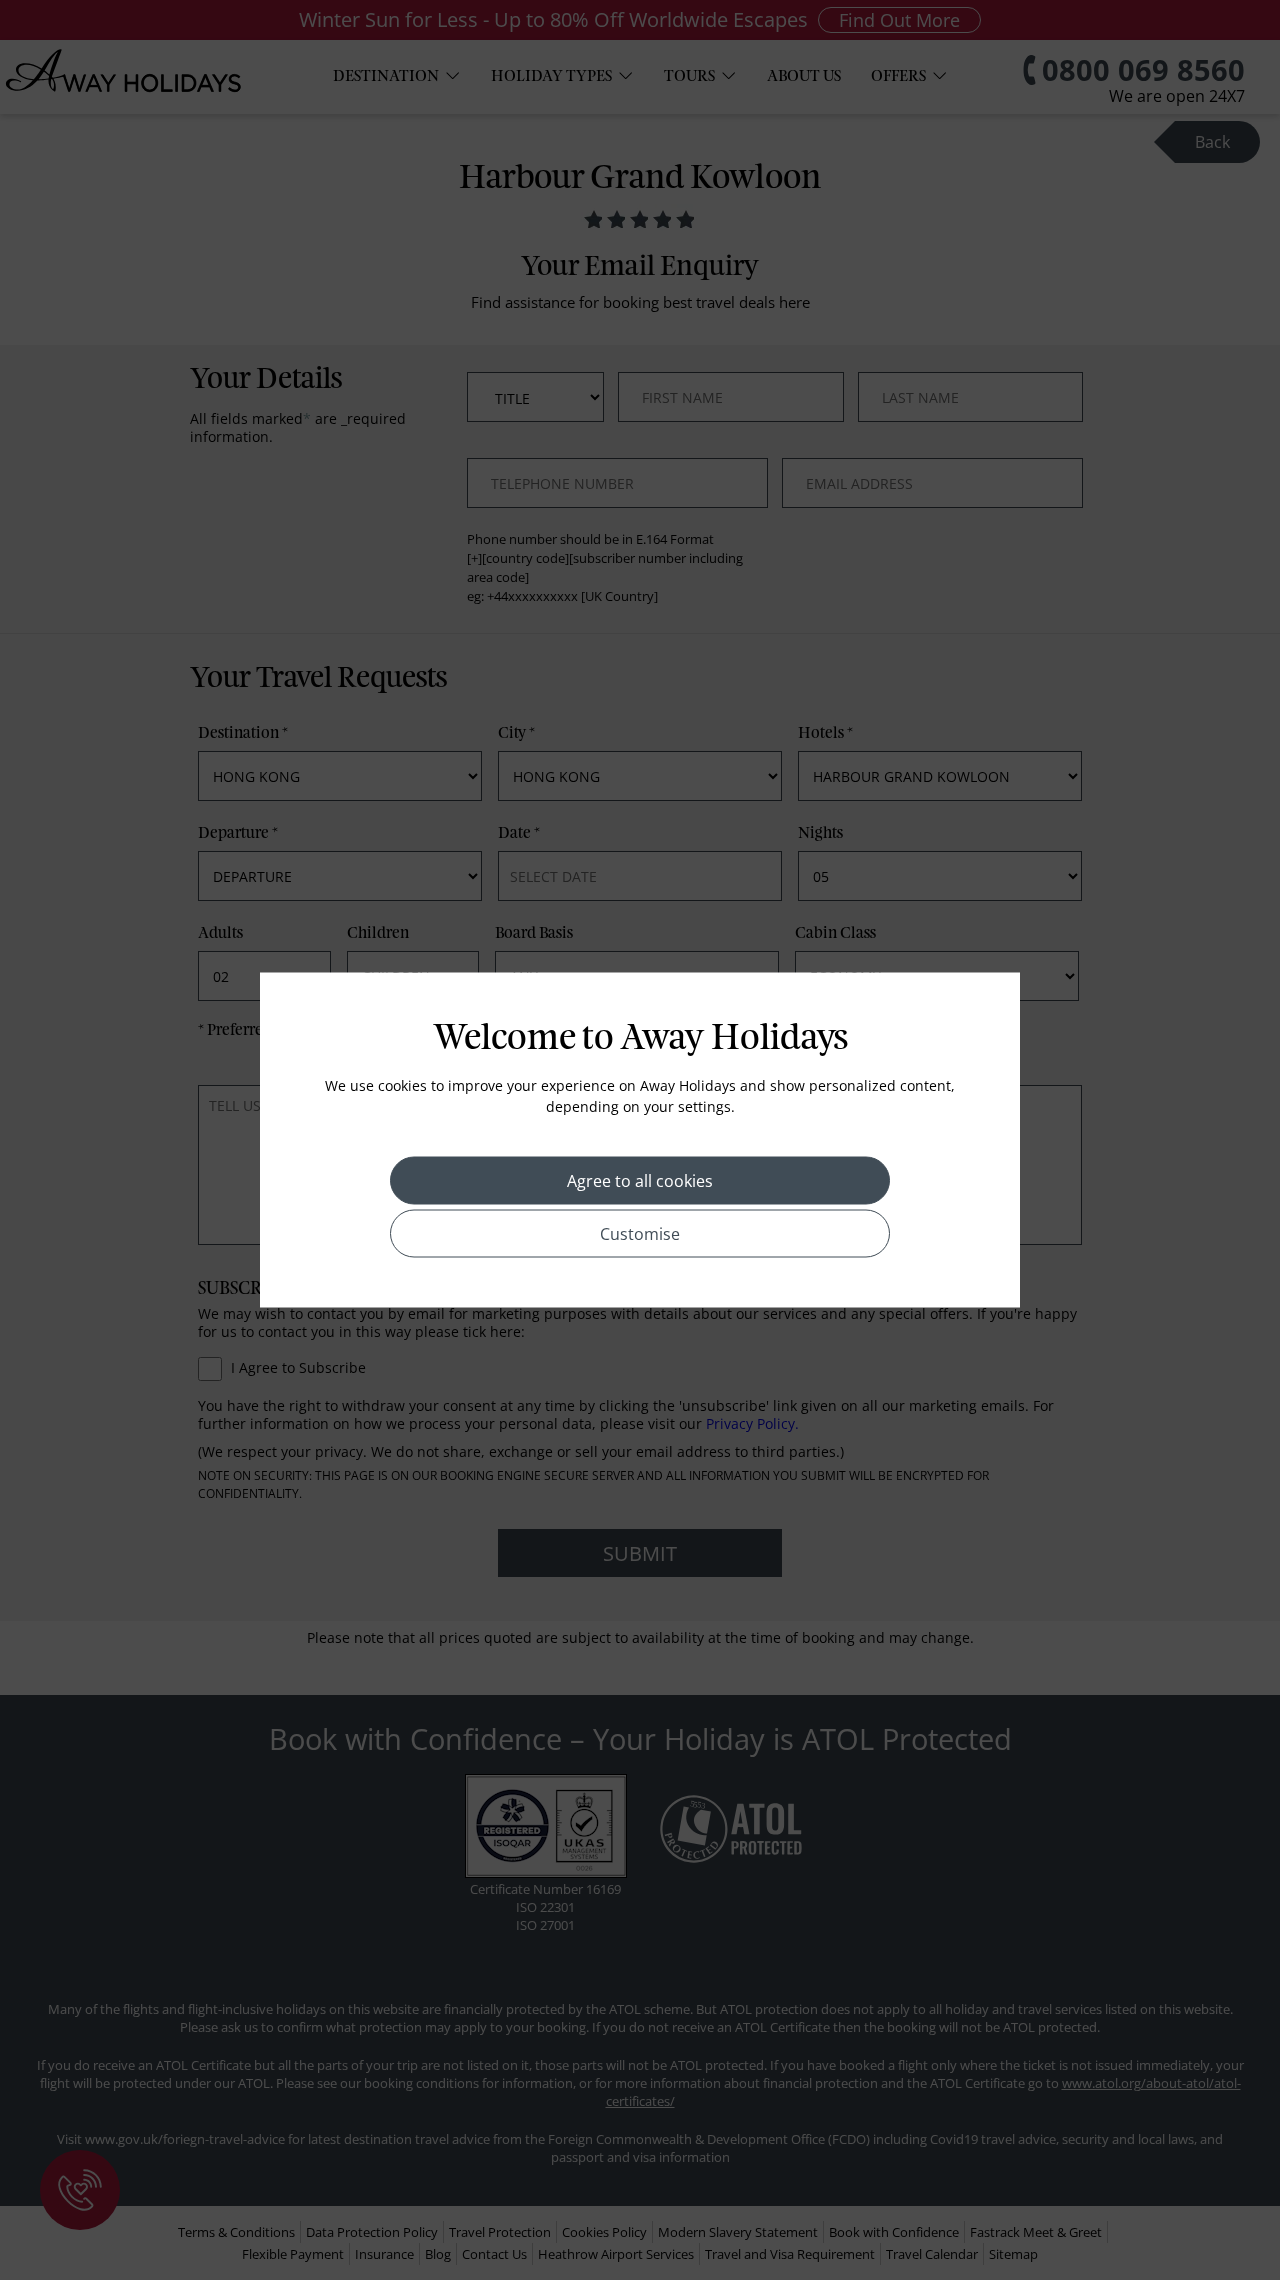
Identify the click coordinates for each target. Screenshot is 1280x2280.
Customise (640, 1234)
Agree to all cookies (640, 1181)
